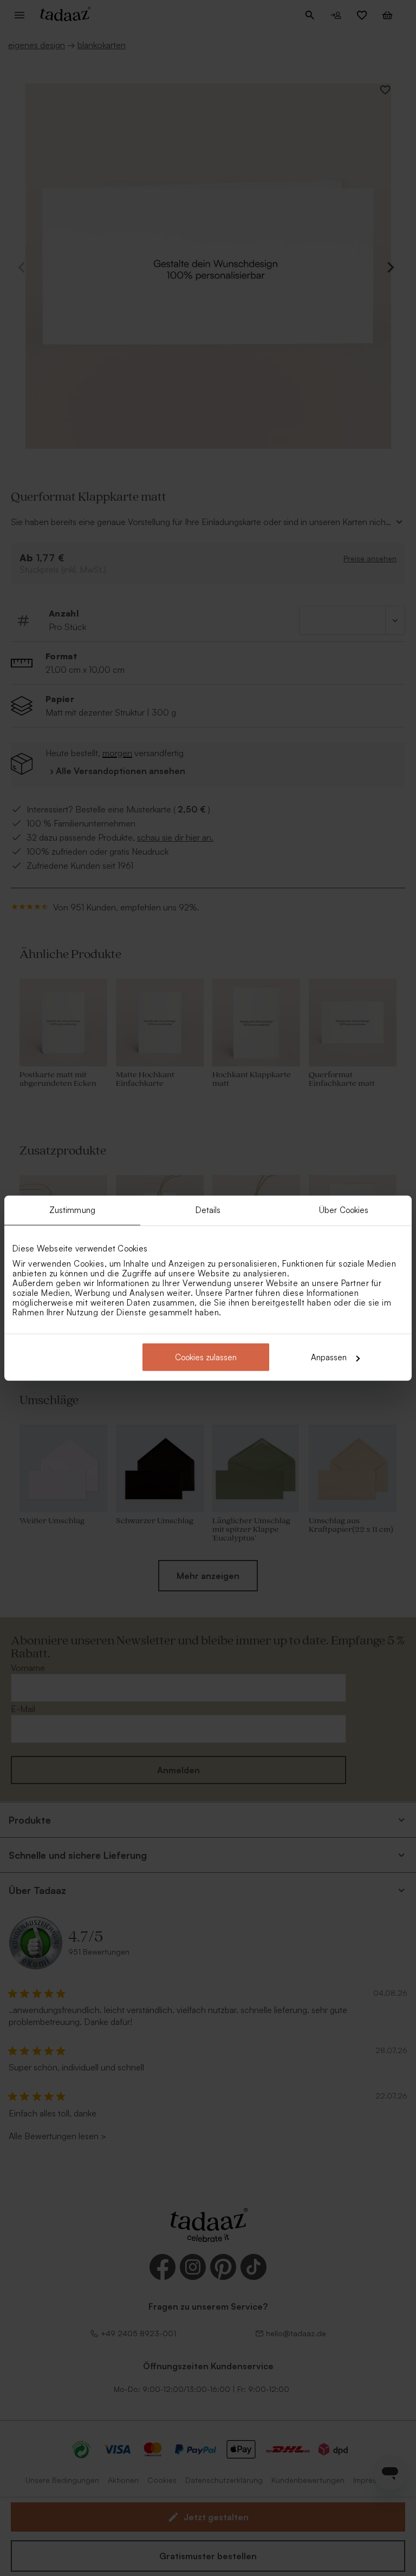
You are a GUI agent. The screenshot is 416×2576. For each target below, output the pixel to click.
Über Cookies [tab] (344, 1210)
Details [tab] (208, 1210)
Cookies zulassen (206, 1357)
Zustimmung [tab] (72, 1210)
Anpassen (329, 1357)
